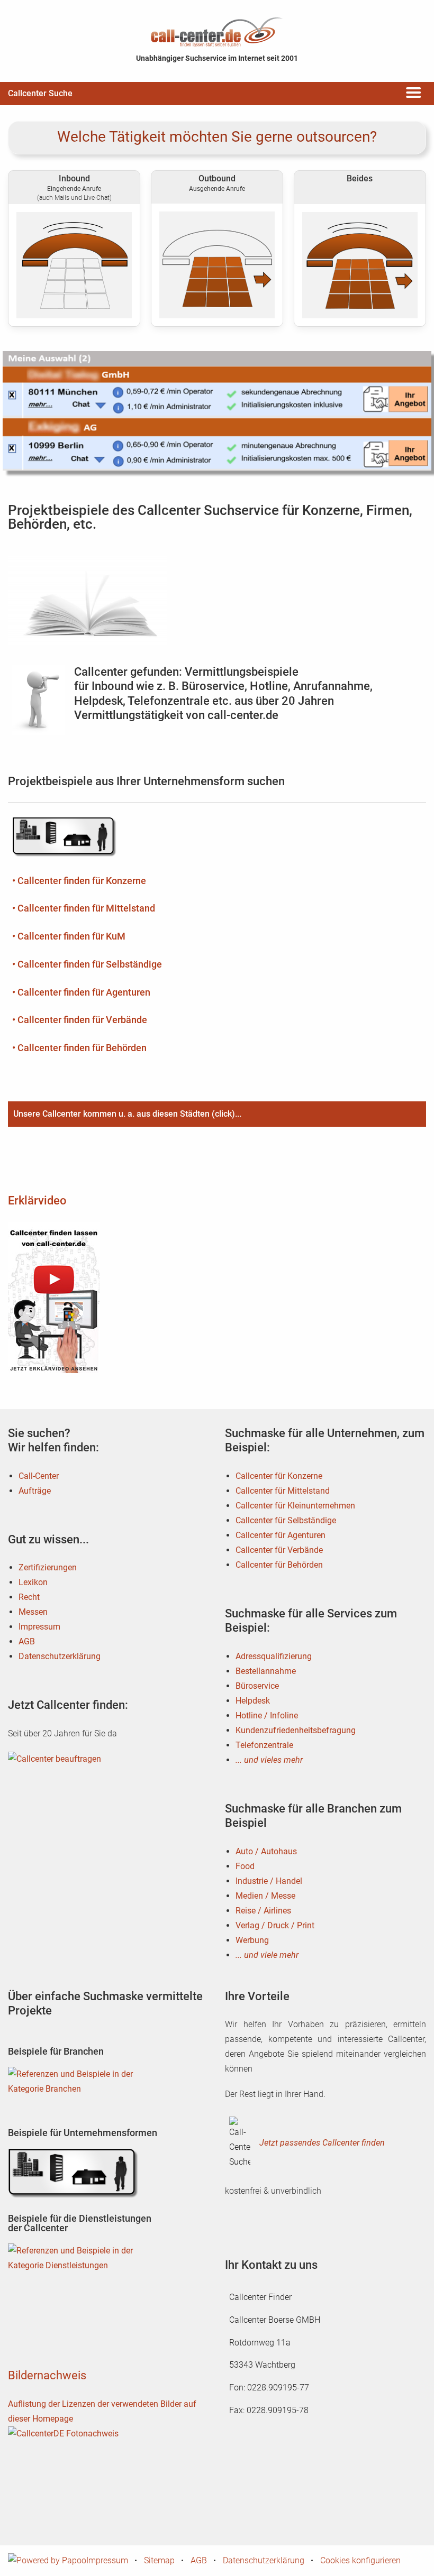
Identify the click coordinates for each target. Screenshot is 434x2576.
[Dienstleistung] (74, 2268)
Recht (29, 1597)
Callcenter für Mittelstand (283, 1491)
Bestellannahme (266, 1671)
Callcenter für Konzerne (279, 1476)
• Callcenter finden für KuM (69, 936)
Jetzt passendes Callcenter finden (322, 2143)
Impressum (39, 1627)
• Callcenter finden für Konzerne (79, 881)
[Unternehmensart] (74, 2173)
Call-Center (39, 1476)
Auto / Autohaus (266, 1851)
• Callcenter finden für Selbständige (87, 964)
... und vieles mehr (269, 1760)
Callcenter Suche (40, 93)
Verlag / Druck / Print (275, 1925)
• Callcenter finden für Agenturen (81, 992)
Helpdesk (253, 1701)
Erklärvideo (37, 1200)
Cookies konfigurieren (360, 2560)
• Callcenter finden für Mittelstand (84, 908)
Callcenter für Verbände (279, 1550)
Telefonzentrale (264, 1745)
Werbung (252, 1940)
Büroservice (257, 1686)
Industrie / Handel (269, 1881)
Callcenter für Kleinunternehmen (295, 1506)
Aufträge (35, 1491)
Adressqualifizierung (274, 1656)
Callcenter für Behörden (279, 1565)
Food (245, 1866)
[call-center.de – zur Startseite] (217, 31)
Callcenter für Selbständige (286, 1520)
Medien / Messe (265, 1896)
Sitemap (159, 2560)
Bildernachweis (47, 2375)
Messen (33, 1612)
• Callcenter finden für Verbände (80, 1020)
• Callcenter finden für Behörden (79, 1048)
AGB (27, 1641)
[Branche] (74, 2091)
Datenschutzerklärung (60, 1656)
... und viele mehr (267, 1955)
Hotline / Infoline (267, 1715)
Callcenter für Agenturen (281, 1535)
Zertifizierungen (48, 1567)
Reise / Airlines (263, 1911)
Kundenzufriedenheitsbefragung (296, 1730)
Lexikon (33, 1582)
